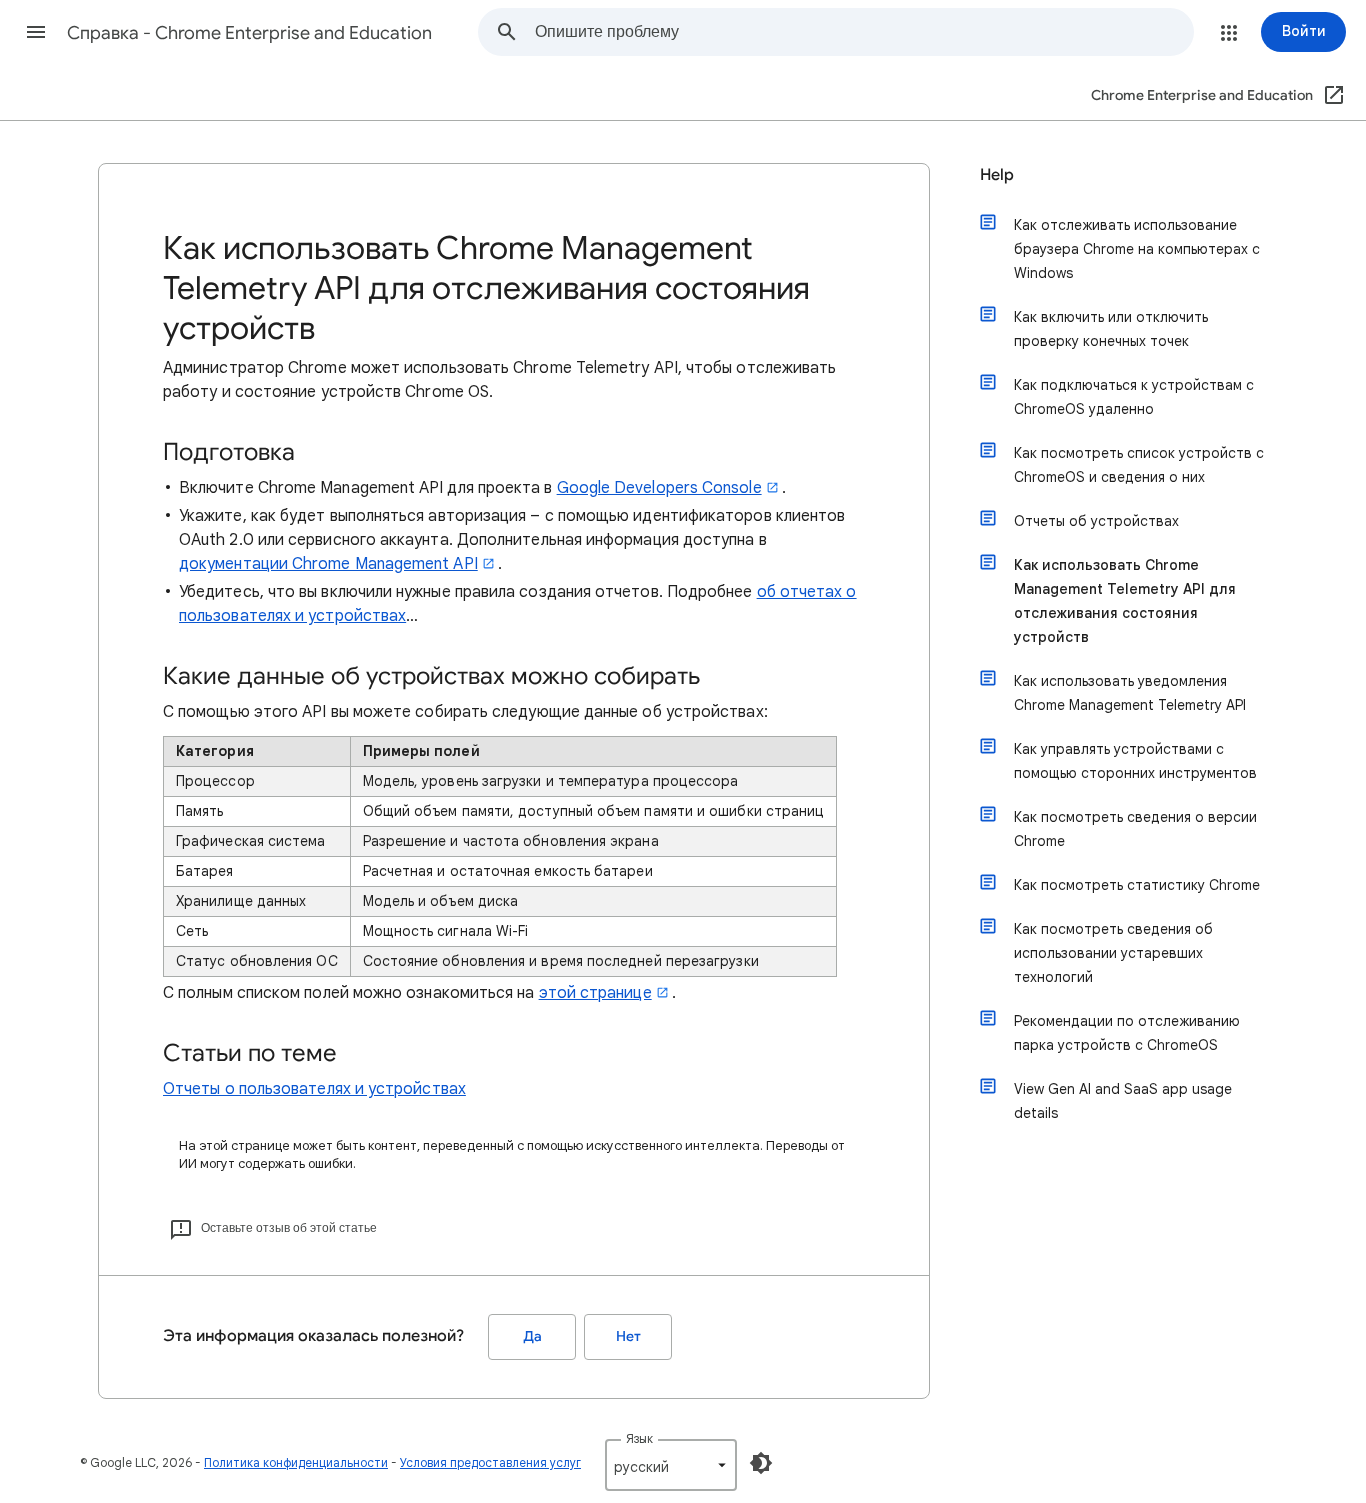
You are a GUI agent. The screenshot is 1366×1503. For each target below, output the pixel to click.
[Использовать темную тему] (761, 1463)
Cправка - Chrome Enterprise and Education (249, 33)
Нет (628, 1336)
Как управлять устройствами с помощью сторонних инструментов (1135, 761)
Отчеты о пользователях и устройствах (314, 1089)
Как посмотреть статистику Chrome (1137, 885)
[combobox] (864, 32)
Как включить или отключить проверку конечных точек (1111, 329)
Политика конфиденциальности (296, 1462)
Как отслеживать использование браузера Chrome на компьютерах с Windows (1137, 249)
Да (532, 1336)
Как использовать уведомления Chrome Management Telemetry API (1130, 693)
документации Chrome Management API (328, 564)
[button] (36, 32)
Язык (639, 1438)
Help (997, 175)
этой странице (595, 993)
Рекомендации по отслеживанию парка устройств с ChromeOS (1127, 1033)
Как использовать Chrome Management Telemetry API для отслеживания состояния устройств (1125, 601)
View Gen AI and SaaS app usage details (1123, 1101)
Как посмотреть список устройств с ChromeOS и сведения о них (1139, 465)
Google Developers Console (659, 488)
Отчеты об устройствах (1096, 521)
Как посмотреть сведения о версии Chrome (1135, 829)
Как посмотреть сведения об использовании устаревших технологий (1113, 953)
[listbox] (671, 1465)
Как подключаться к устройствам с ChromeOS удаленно (1134, 397)
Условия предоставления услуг (490, 1462)
